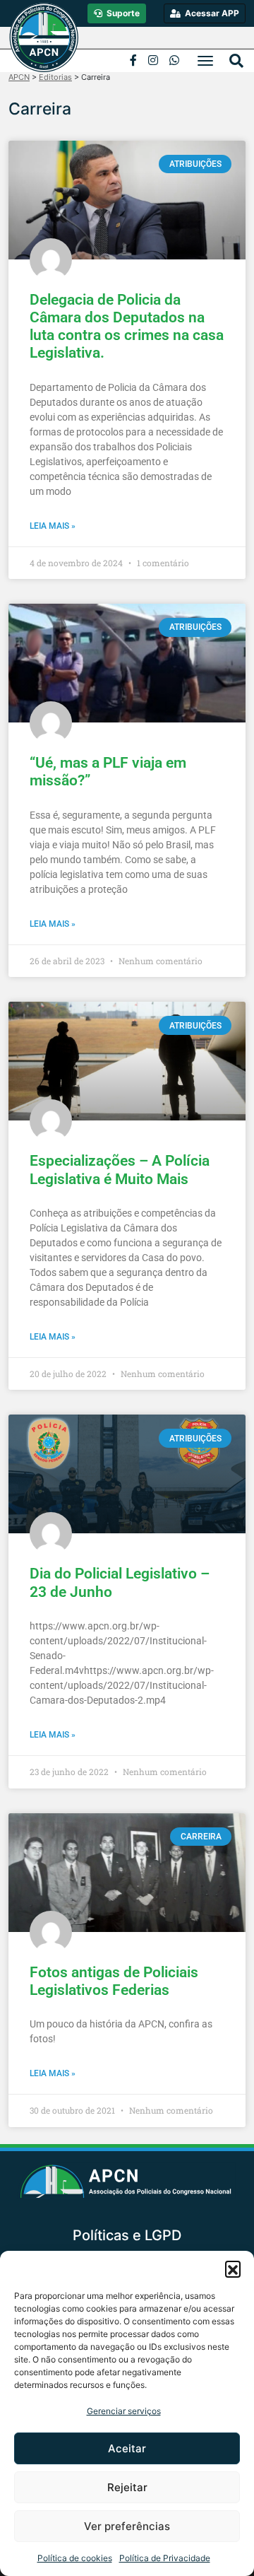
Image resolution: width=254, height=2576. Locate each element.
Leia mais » (53, 526)
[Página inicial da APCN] (127, 2186)
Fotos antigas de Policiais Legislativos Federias (114, 1981)
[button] (233, 2268)
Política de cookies (75, 2558)
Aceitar (127, 2448)
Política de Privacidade (165, 2558)
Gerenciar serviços (124, 2411)
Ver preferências (127, 2526)
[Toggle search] (236, 61)
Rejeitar (127, 2487)
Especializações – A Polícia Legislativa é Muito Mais (120, 1170)
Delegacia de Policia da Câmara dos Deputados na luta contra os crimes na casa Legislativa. (127, 327)
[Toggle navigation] (205, 61)
